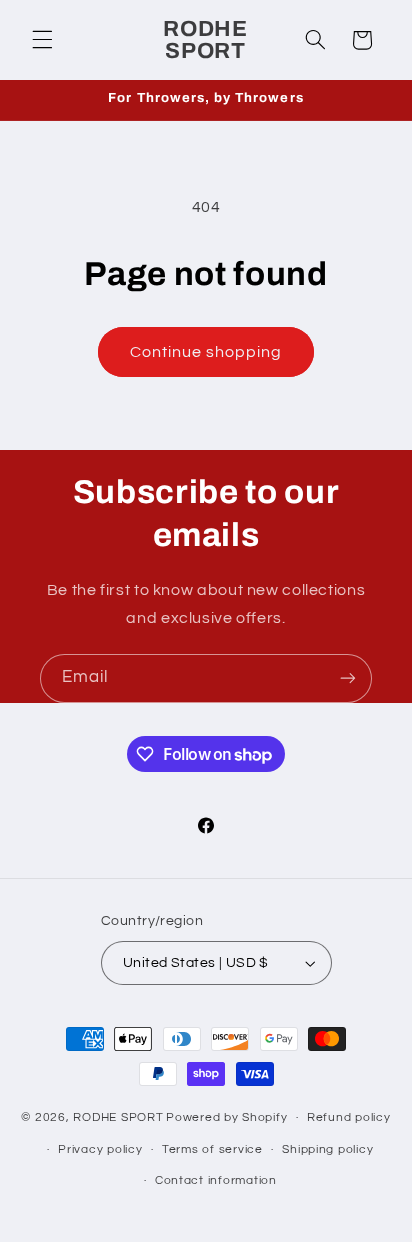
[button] (42, 40)
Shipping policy (327, 1149)
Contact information (216, 1180)
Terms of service (212, 1149)
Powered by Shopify (226, 1117)
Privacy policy (100, 1149)
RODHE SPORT (118, 1117)
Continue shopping (206, 352)
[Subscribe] (348, 678)
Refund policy (349, 1117)
